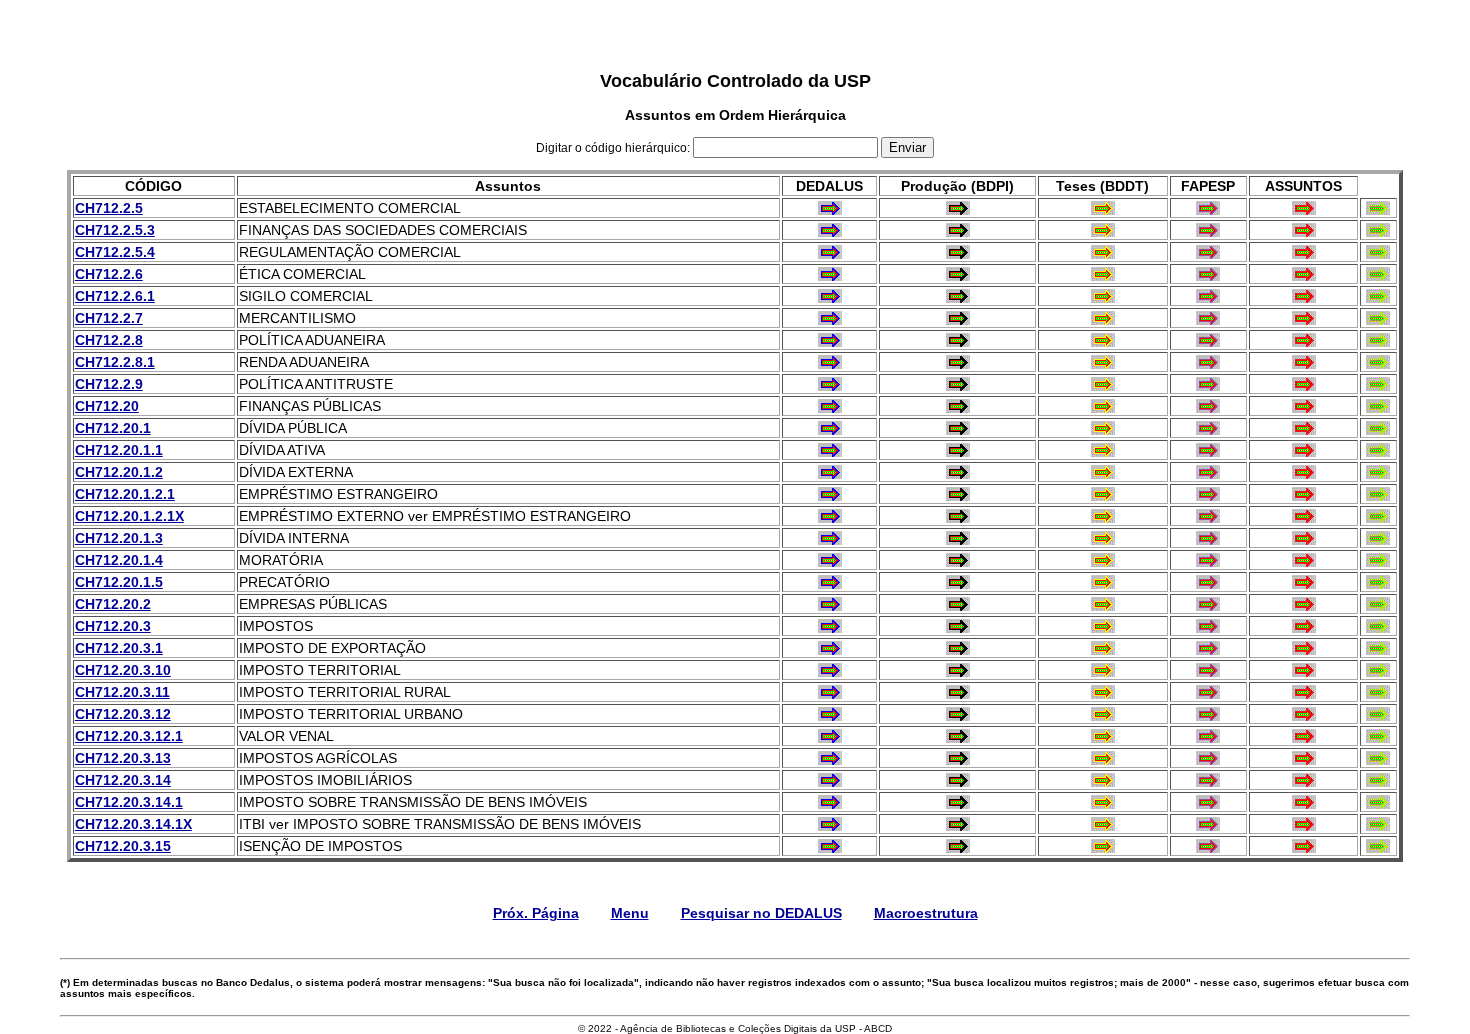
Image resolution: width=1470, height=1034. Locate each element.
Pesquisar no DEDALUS (761, 913)
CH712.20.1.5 (119, 582)
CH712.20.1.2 (119, 472)
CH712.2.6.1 (115, 296)
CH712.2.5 (109, 208)
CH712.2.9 (109, 384)
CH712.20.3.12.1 (129, 736)
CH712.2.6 (109, 274)
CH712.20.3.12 (123, 714)
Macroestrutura (926, 913)
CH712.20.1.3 (119, 538)
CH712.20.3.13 (123, 758)
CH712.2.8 (109, 340)
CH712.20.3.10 (123, 670)
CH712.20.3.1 (119, 648)
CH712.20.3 (113, 626)
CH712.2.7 (109, 318)
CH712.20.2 (113, 604)
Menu (630, 913)
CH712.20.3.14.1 (129, 802)
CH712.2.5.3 (115, 230)
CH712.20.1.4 (119, 560)
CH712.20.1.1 (119, 450)
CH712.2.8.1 (115, 362)
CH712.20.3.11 (122, 692)
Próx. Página (536, 913)
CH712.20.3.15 (123, 846)
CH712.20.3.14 (123, 780)
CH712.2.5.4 (115, 252)
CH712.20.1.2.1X (129, 516)
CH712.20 (107, 406)
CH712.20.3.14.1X (133, 824)
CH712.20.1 (113, 428)
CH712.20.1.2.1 (125, 494)
